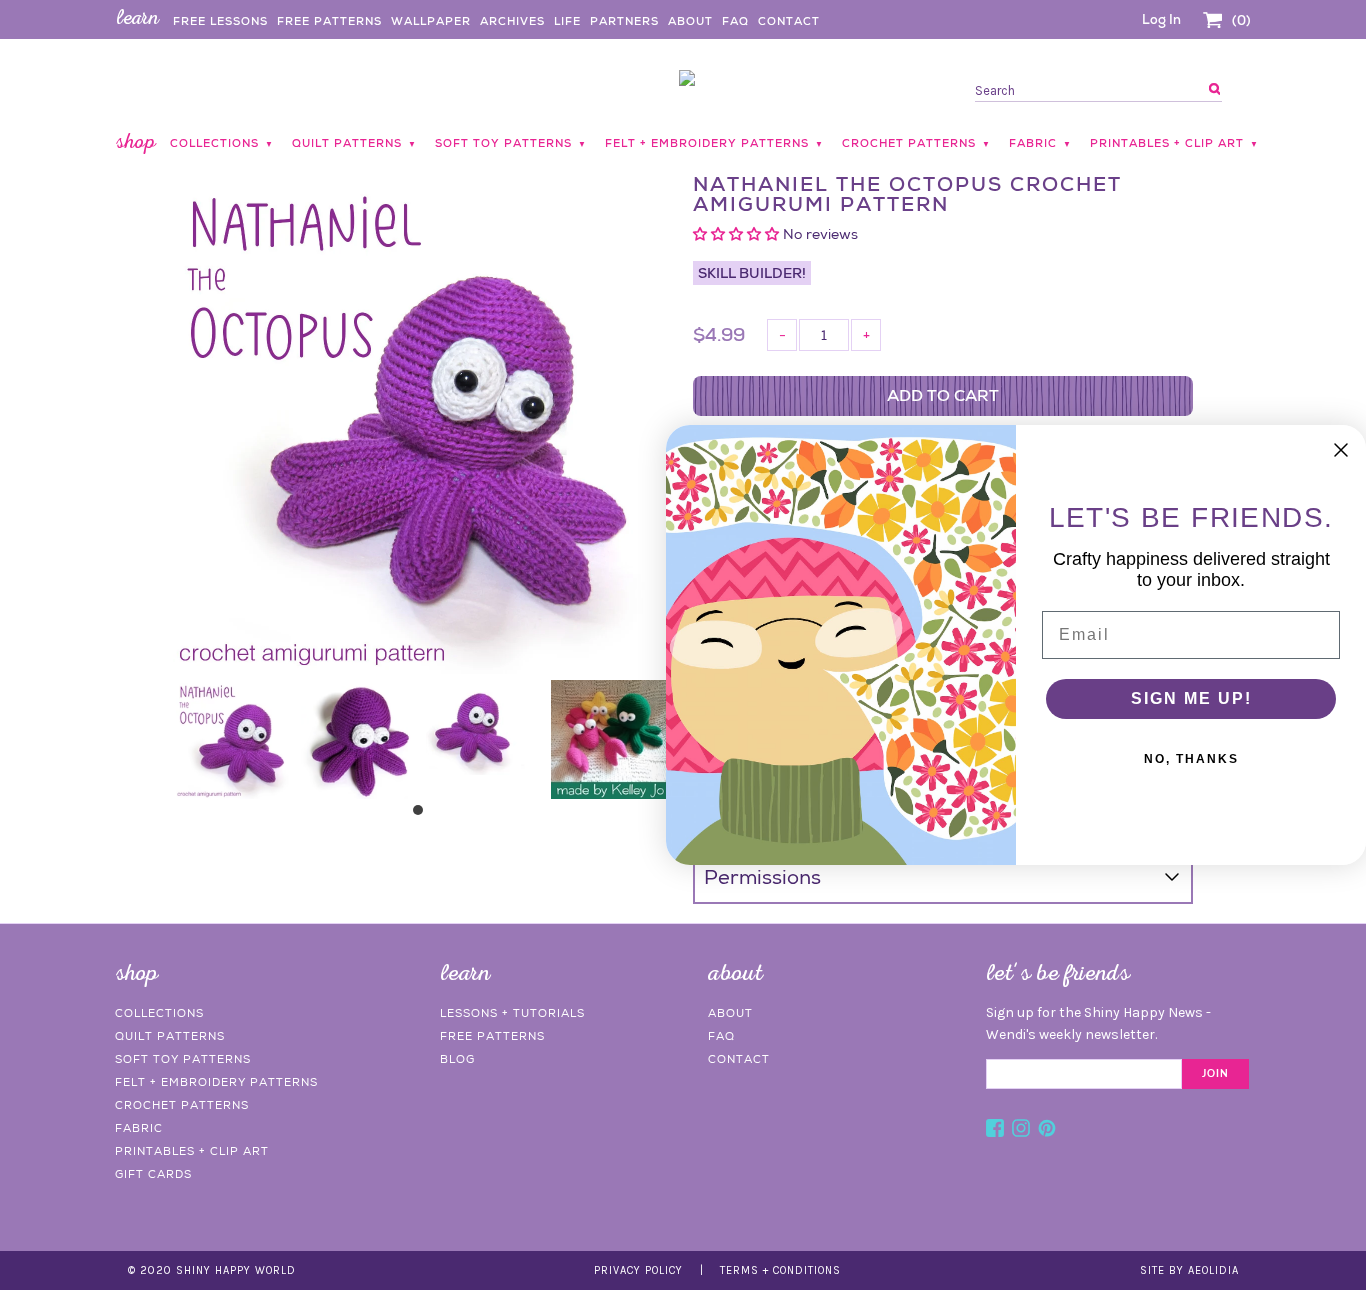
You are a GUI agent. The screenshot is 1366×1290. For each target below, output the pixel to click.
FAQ (735, 21)
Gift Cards (153, 1174)
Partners (624, 21)
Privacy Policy (638, 1270)
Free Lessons (220, 21)
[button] (738, 234)
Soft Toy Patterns (183, 1059)
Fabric (139, 1128)
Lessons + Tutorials (512, 1013)
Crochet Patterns (182, 1105)
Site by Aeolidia (1189, 1270)
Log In (1161, 19)
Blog (457, 1059)
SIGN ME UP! (1191, 698)
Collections (159, 1013)
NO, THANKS (1191, 759)
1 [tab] (423, 815)
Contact (789, 21)
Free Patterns (329, 21)
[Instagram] (1021, 1131)
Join (1215, 1074)
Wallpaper (431, 21)
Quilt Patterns (170, 1036)
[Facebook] (995, 1131)
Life (567, 21)
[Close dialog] (1341, 450)
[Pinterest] (1047, 1131)
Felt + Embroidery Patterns (216, 1082)
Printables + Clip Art (192, 1151)
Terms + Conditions (780, 1270)
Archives (512, 21)
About (690, 21)
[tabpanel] (235, 739)
